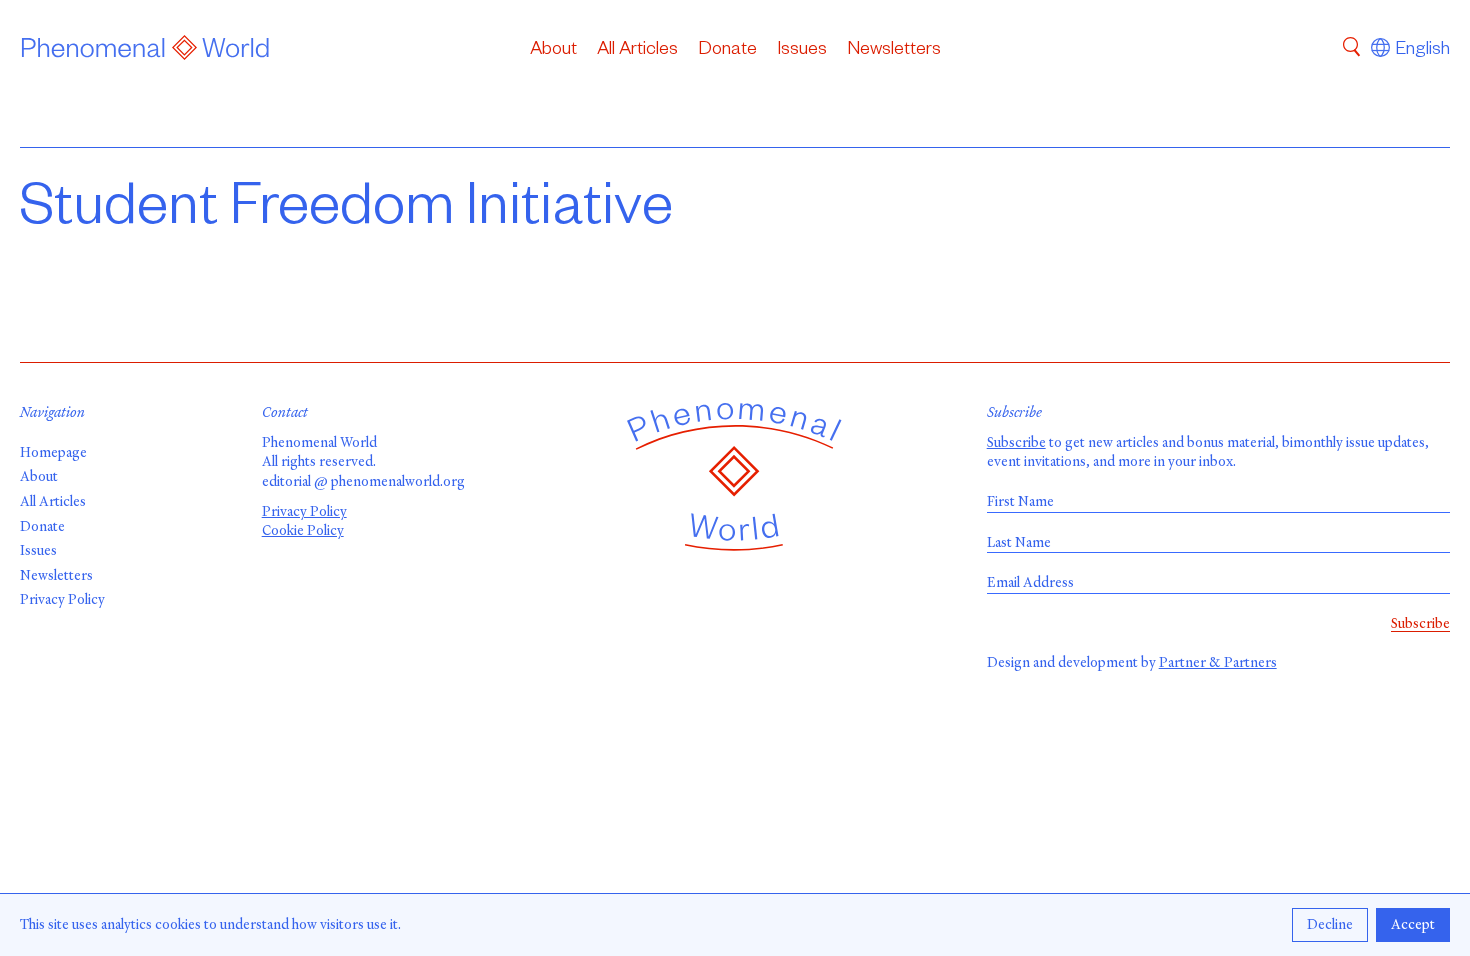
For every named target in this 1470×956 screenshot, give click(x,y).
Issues (802, 51)
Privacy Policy (62, 599)
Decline (1330, 924)
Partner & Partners (1218, 662)
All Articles (637, 51)
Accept (1413, 924)
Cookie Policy (303, 530)
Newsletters (894, 51)
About (553, 51)
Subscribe (1016, 442)
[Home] (145, 51)
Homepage (53, 452)
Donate (727, 51)
